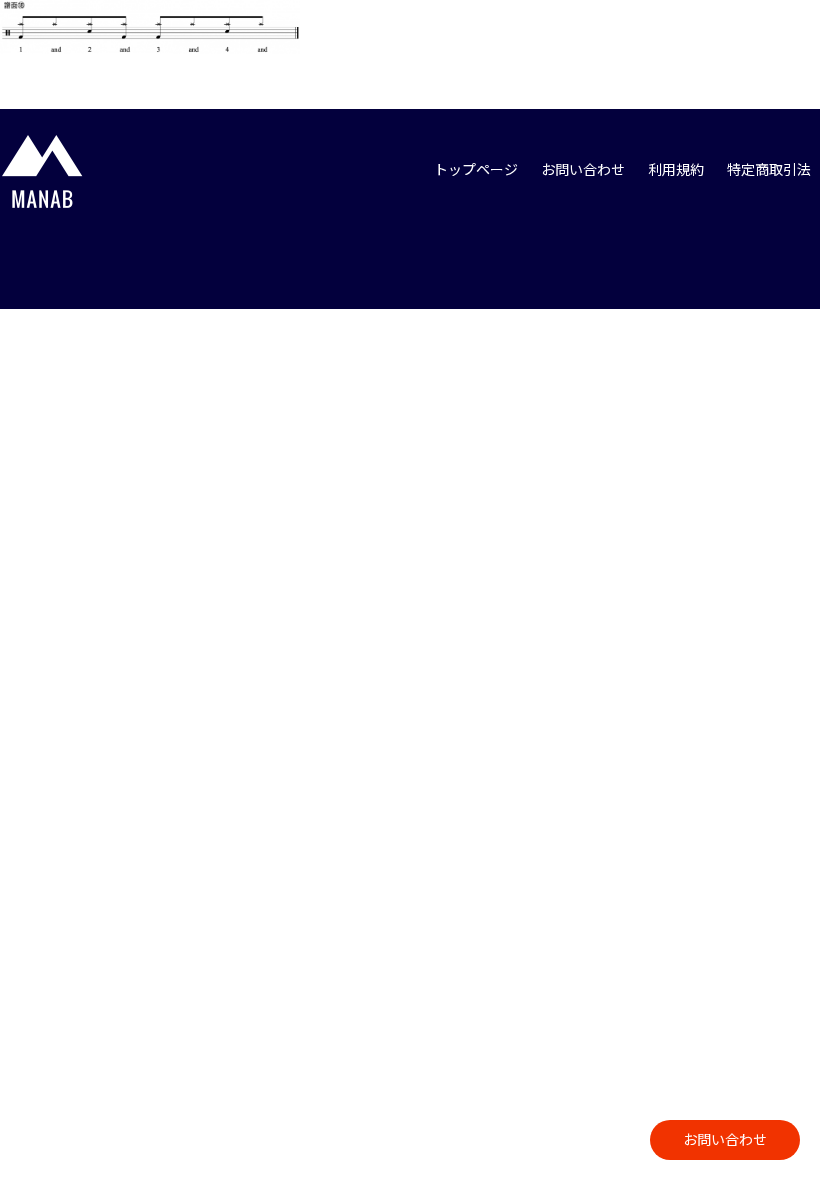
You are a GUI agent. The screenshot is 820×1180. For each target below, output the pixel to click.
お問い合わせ (725, 1139)
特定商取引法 (769, 169)
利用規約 (676, 169)
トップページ (476, 169)
